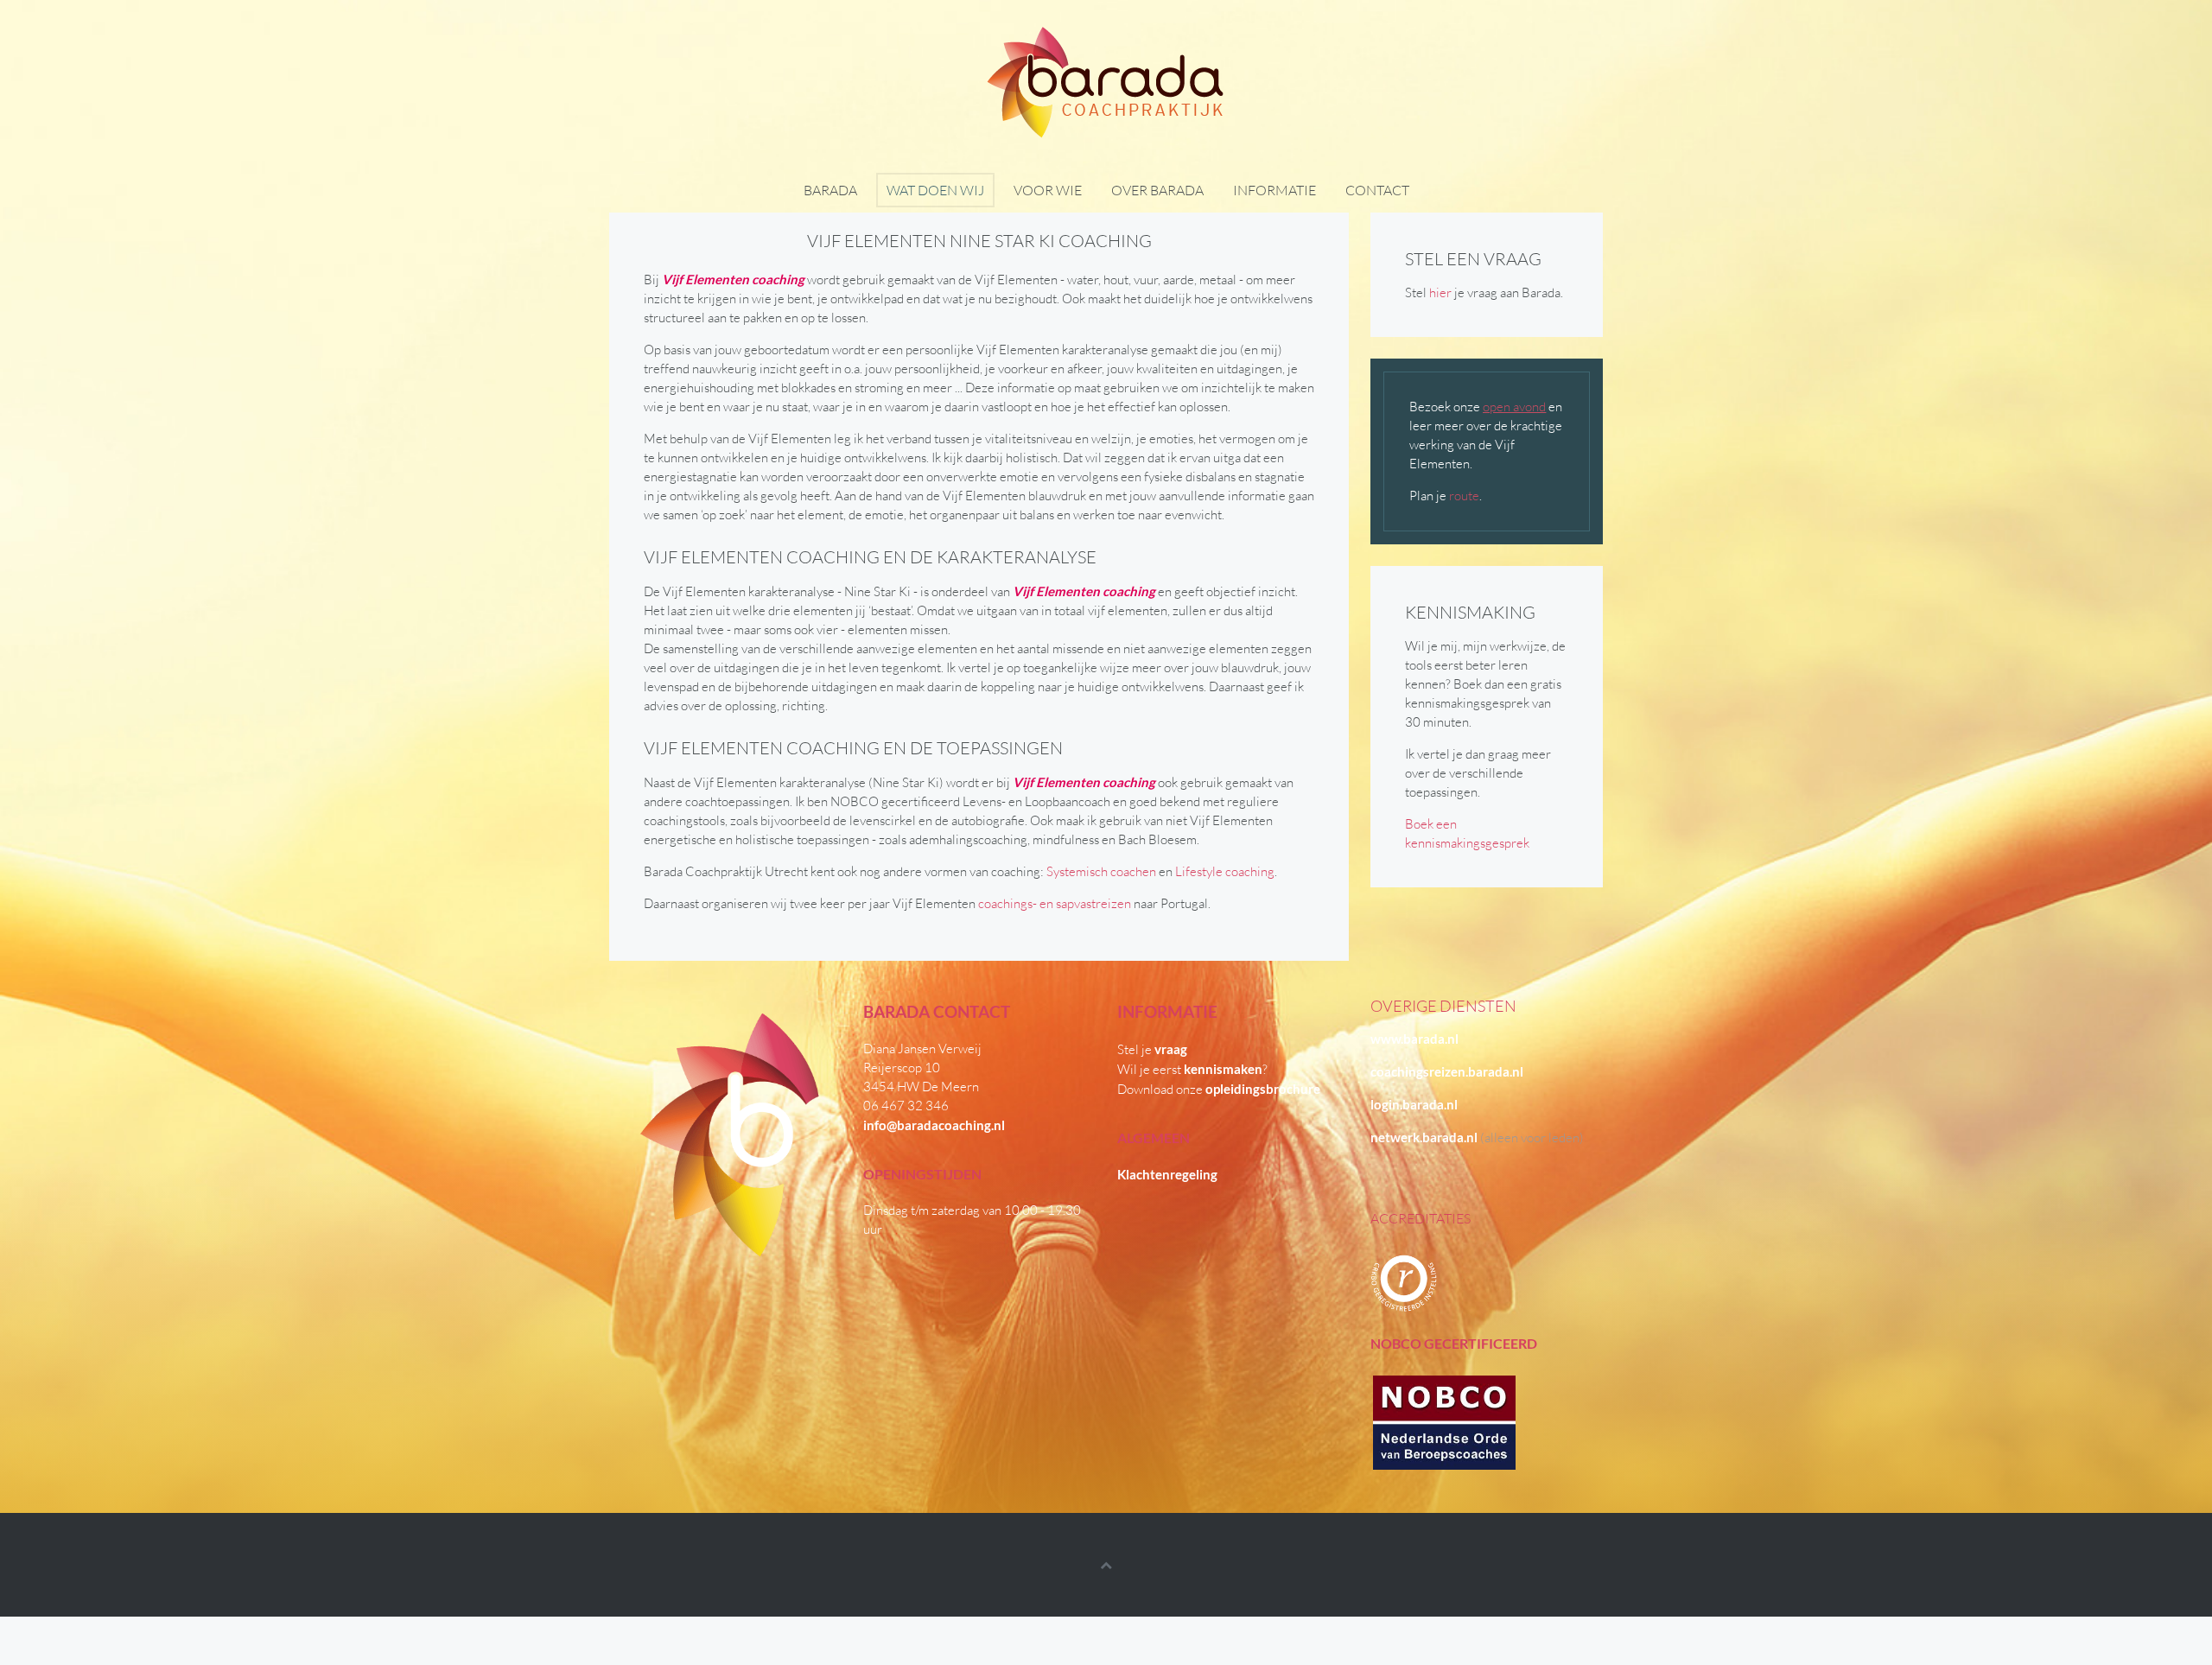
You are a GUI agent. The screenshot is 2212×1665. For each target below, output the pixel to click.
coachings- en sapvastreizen (1055, 903)
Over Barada (1157, 190)
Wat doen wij (935, 190)
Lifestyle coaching (1225, 871)
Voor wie (1048, 190)
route (1464, 496)
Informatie (1274, 190)
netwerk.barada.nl (1424, 1137)
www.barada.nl (1414, 1039)
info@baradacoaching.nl (934, 1125)
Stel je (1152, 1049)
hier (1440, 292)
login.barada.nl (1414, 1104)
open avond (1514, 407)
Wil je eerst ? (1192, 1069)
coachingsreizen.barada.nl (1447, 1071)
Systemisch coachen (1100, 871)
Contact (1377, 190)
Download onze (1219, 1089)
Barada (830, 190)
